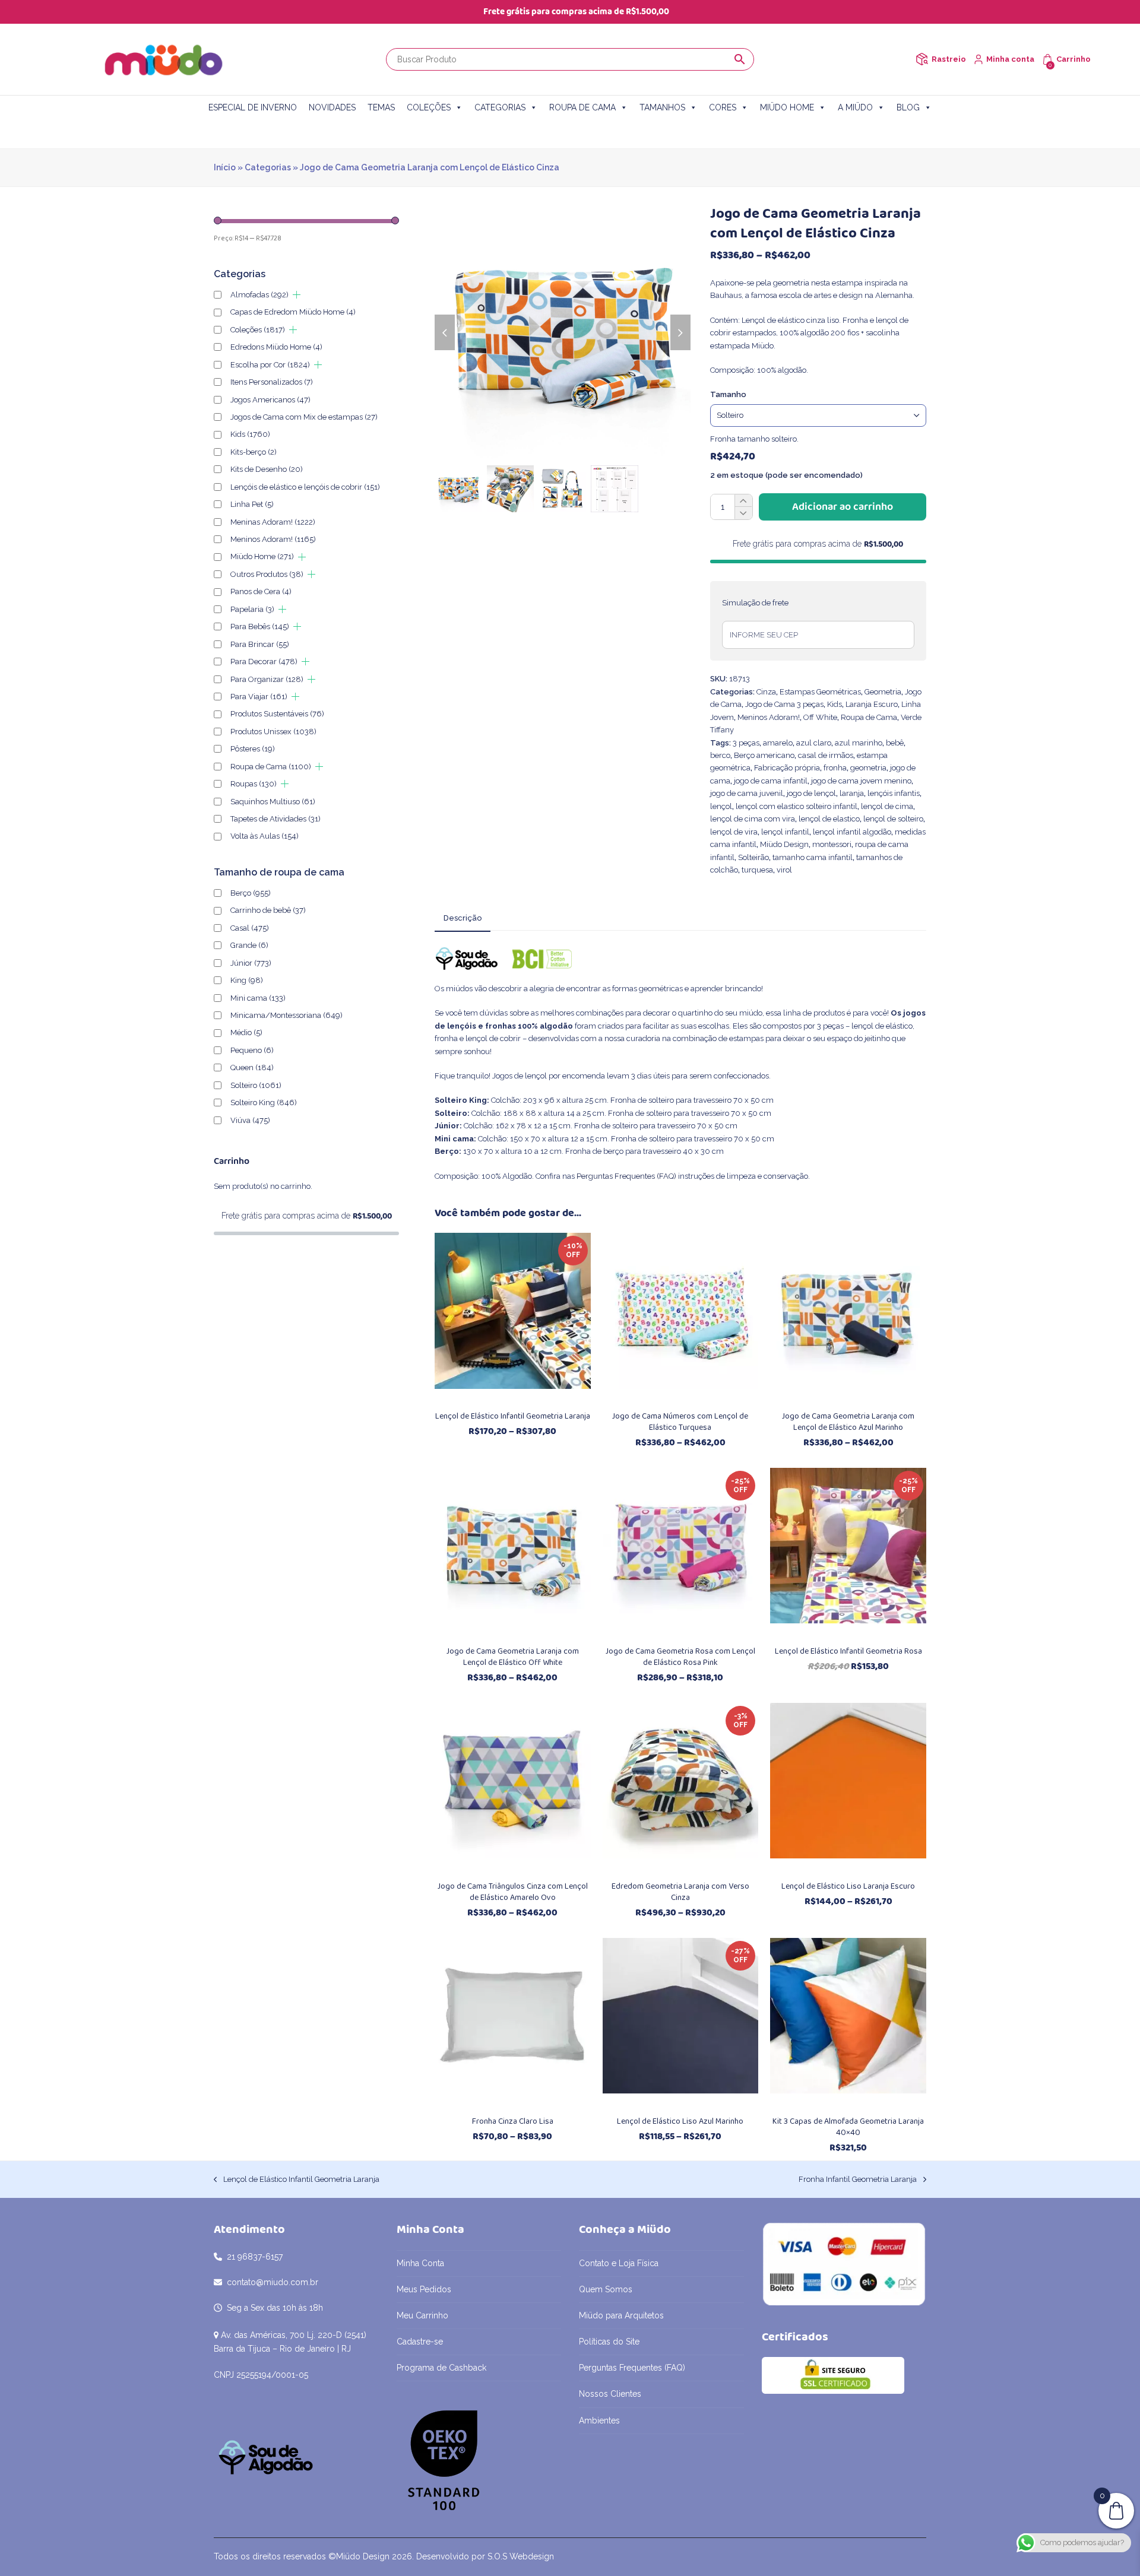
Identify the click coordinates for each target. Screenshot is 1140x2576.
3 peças (746, 743)
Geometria (883, 692)
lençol (721, 806)
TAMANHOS (662, 107)
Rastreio (949, 59)
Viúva (250, 1120)
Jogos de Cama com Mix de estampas (304, 417)
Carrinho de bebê (268, 910)
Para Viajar (259, 697)
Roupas (254, 784)
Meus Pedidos (424, 2289)
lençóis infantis (894, 793)
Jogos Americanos (270, 400)
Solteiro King (264, 1103)
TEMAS (381, 107)
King (247, 980)
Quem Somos (606, 2289)
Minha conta (1010, 59)
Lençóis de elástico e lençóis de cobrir (305, 487)
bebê (895, 743)
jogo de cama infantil (771, 781)
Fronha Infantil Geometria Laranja (858, 2180)
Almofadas (259, 295)
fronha (835, 768)
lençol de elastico (829, 819)
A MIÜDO (855, 107)
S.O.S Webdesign (521, 2556)
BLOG (908, 107)
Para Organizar (267, 679)
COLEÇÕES (429, 107)
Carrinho (1073, 59)
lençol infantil (785, 832)
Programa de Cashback (441, 2368)
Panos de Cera (261, 591)
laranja (852, 793)
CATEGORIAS (500, 107)
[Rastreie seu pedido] (922, 59)
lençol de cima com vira (753, 819)
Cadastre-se (420, 2342)
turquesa (757, 870)
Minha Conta (420, 2263)
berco (720, 755)
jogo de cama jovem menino (861, 781)
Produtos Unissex (273, 732)
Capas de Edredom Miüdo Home (293, 312)
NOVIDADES (332, 107)
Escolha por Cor (270, 365)
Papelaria (252, 609)
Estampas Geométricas (820, 692)
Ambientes (599, 2420)
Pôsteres (253, 749)
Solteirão (753, 857)
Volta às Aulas (265, 836)
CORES (723, 107)
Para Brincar (260, 644)
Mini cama (258, 998)
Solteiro (256, 1085)
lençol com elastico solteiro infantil (797, 806)
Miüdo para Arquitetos (621, 2315)
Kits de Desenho (267, 469)
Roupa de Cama (869, 717)
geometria (868, 768)
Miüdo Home (262, 556)
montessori (832, 844)
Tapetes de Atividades (275, 819)
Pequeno (252, 1050)
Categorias (268, 167)
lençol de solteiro (893, 819)
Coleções (258, 330)
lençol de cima (887, 806)
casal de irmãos (826, 755)
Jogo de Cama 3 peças (784, 704)
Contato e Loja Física (619, 2263)
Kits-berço (254, 452)
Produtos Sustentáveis (277, 714)
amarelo (778, 743)
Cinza (766, 692)
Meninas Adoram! (273, 522)
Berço (251, 893)
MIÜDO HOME (787, 107)
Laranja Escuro (872, 704)
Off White (820, 717)
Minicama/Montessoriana (286, 1015)
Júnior (251, 963)
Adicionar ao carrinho (843, 507)
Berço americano (764, 755)
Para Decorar (264, 662)
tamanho (728, 394)
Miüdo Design (784, 844)
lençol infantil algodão (852, 832)
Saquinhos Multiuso (273, 802)
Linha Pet (252, 504)
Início (225, 167)
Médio (246, 1032)
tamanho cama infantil (813, 857)
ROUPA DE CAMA (582, 107)
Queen (252, 1067)
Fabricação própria (787, 768)
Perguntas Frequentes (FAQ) (626, 1176)
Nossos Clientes (610, 2394)
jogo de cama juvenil (747, 793)
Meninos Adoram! (769, 717)
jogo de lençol (811, 793)
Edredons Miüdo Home (276, 347)
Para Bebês (260, 626)
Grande (249, 945)
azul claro (814, 743)
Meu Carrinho (422, 2315)
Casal (250, 928)
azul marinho (859, 743)
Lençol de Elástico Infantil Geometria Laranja (297, 2180)
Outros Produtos (267, 574)
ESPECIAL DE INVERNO (253, 107)
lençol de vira (734, 832)
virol (784, 870)
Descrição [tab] (463, 918)
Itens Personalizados (272, 382)
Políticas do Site (609, 2342)
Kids (835, 704)
